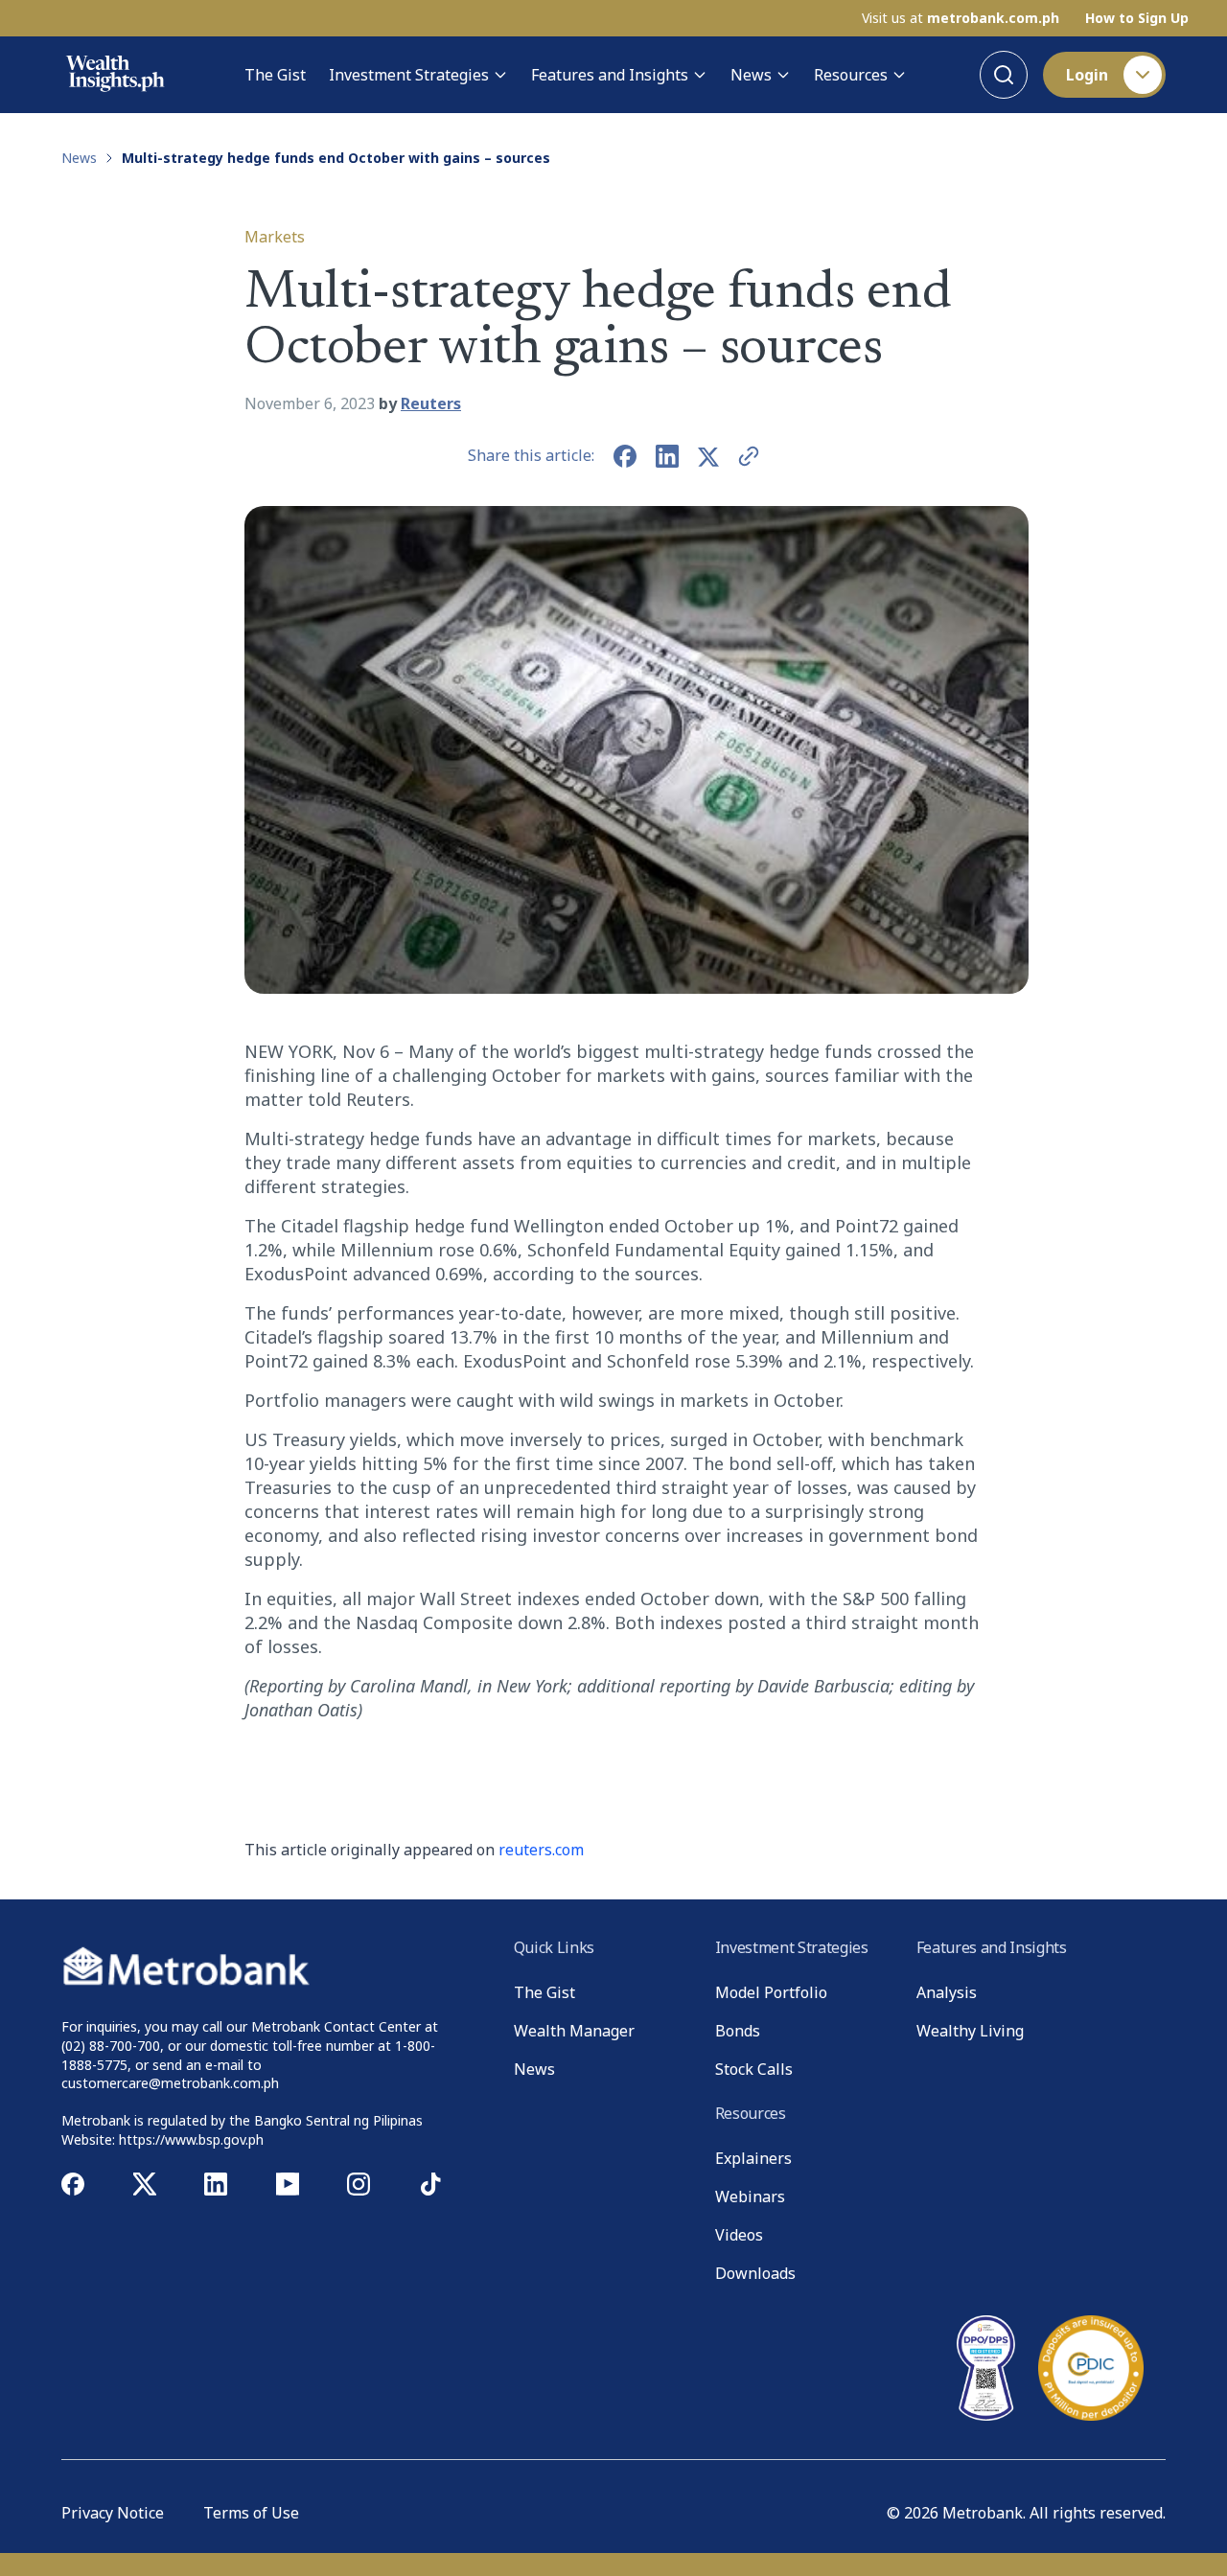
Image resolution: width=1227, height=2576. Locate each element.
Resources (851, 75)
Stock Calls (754, 2069)
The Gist (275, 75)
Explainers (753, 2158)
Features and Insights (610, 75)
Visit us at (961, 18)
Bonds (738, 2031)
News (751, 75)
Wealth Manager (574, 2031)
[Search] (1004, 75)
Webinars (750, 2196)
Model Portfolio (771, 1992)
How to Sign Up (1137, 18)
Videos (739, 2235)
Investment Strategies (409, 75)
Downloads (755, 2273)
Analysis (947, 1992)
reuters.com (541, 1850)
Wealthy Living (970, 2031)
